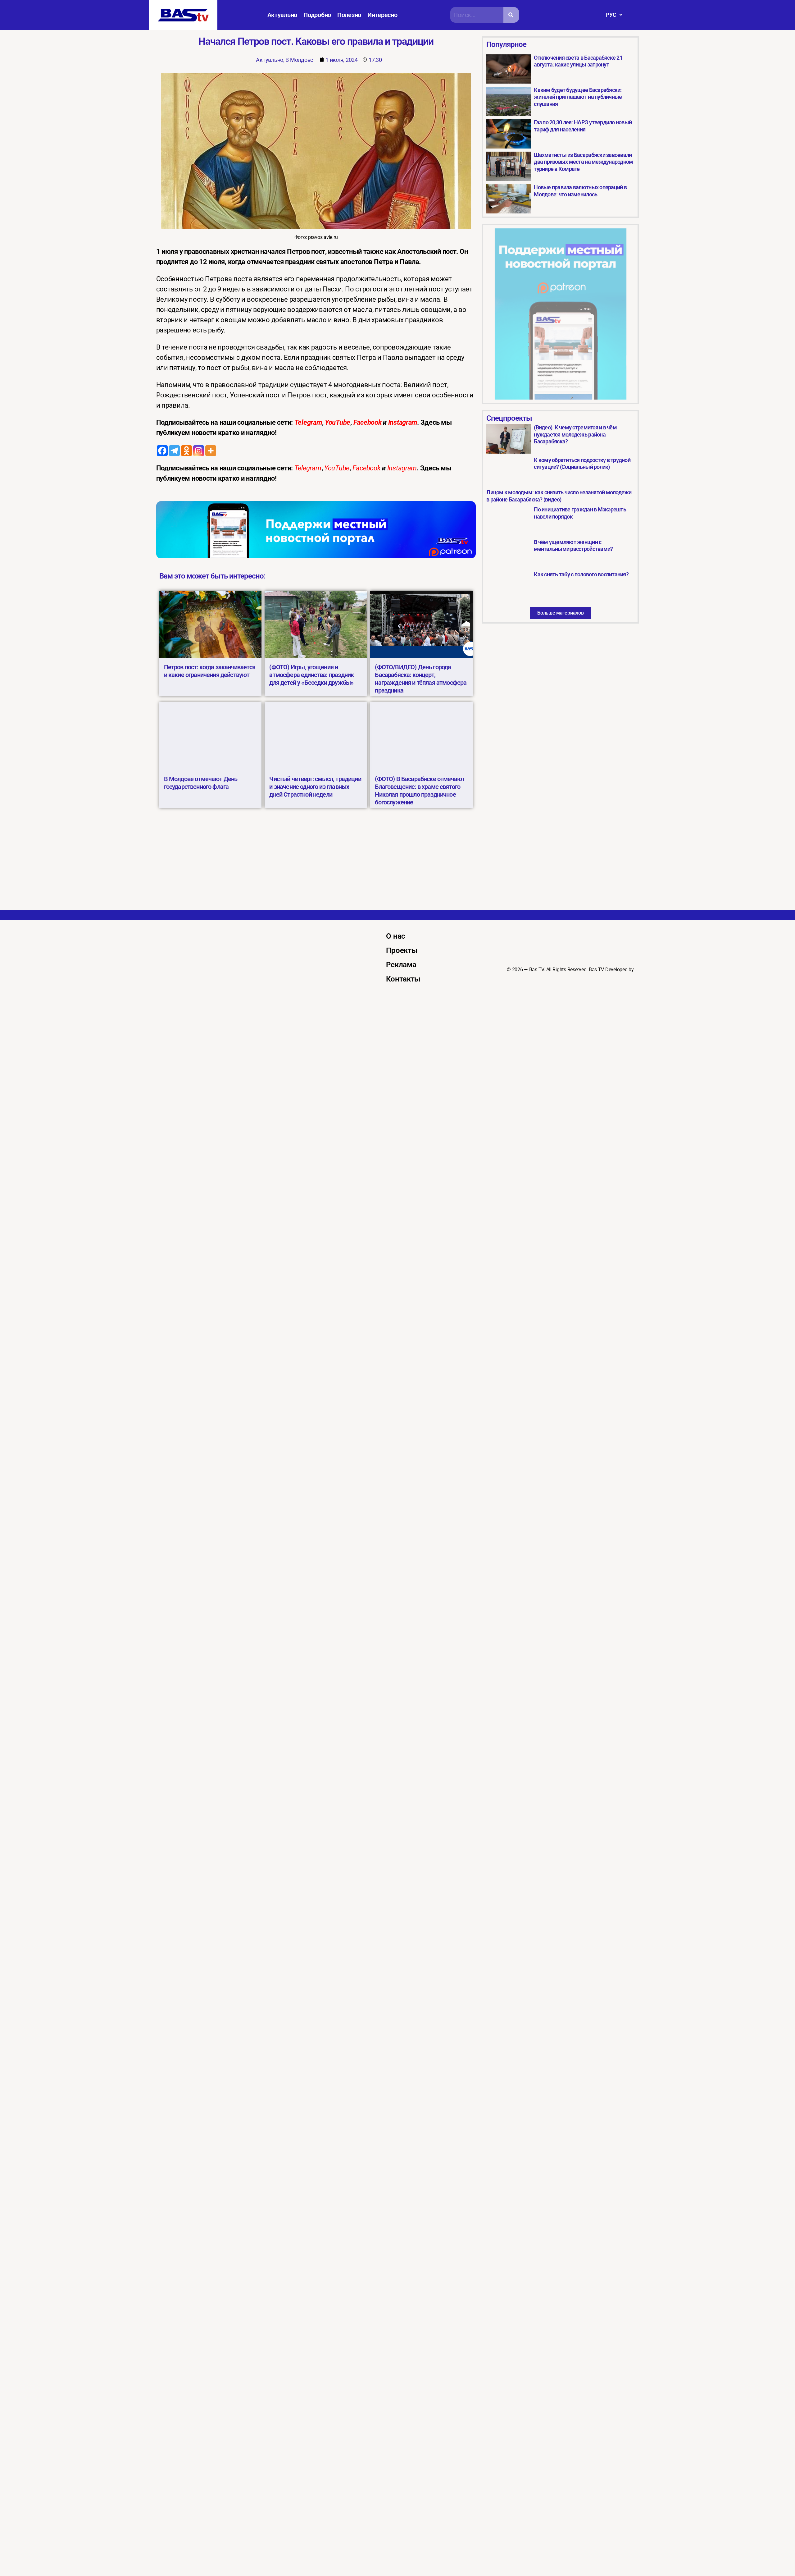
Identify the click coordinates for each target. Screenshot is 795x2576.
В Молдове (299, 60)
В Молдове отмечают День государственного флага (201, 783)
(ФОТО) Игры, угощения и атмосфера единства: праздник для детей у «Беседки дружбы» (311, 675)
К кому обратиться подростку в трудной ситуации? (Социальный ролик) (582, 464)
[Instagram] (199, 451)
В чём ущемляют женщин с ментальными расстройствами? (573, 546)
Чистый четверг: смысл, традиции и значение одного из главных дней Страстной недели (315, 787)
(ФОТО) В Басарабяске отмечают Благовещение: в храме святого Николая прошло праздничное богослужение (420, 791)
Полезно (349, 15)
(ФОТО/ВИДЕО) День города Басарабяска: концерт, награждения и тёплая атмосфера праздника (421, 679)
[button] (614, 15)
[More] (211, 451)
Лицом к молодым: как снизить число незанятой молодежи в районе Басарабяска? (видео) (559, 496)
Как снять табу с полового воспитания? (581, 574)
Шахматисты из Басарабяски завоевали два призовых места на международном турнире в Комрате (583, 162)
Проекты (402, 950)
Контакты (403, 979)
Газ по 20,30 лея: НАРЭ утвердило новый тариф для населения (583, 126)
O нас (396, 936)
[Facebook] (162, 451)
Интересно (382, 15)
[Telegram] (174, 451)
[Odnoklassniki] (186, 451)
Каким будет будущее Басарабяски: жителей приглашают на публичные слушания (578, 97)
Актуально (282, 15)
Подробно (317, 15)
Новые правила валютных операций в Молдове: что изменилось (580, 191)
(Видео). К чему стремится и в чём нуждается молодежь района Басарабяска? (575, 434)
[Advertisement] (397, 864)
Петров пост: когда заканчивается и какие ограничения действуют (210, 671)
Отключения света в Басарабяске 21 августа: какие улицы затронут (578, 61)
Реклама (401, 965)
